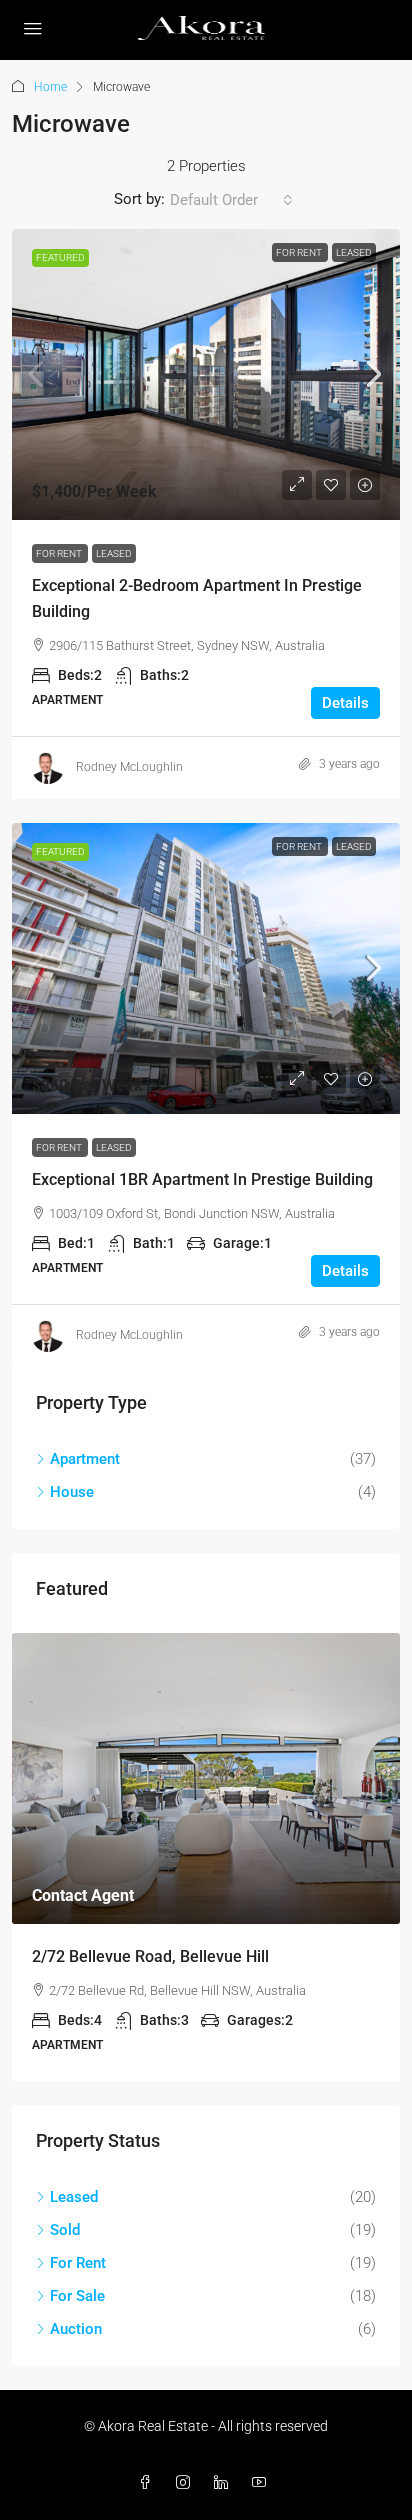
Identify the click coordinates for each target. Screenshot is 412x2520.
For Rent (300, 252)
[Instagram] (187, 2483)
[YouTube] (263, 2483)
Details (345, 703)
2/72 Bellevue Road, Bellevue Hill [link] (150, 1956)
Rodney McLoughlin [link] (129, 767)
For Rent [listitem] (78, 2263)
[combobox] (231, 200)
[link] (206, 374)
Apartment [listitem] (85, 1459)
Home (50, 87)
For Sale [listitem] (77, 2296)
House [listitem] (72, 1492)
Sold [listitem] (65, 2230)
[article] (206, 1857)
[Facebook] (149, 2483)
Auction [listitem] (76, 2329)
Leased (354, 252)
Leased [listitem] (74, 2197)
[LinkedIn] (225, 2483)
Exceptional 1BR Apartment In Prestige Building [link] (202, 1179)
